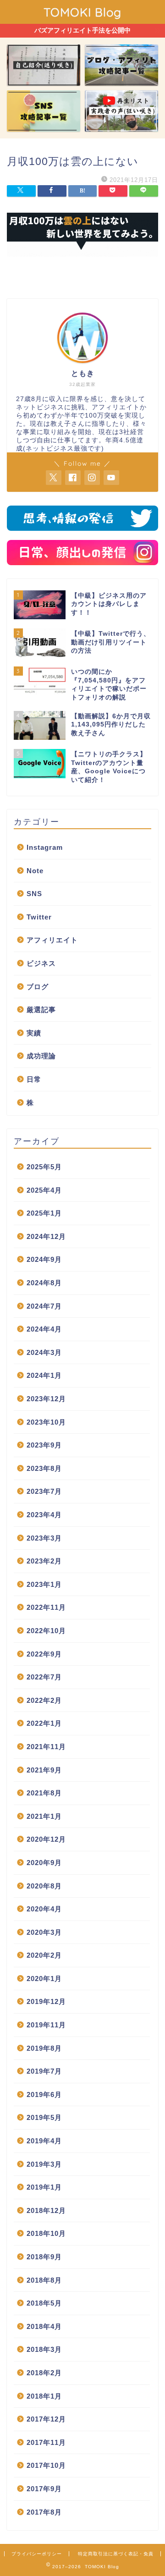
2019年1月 (44, 2187)
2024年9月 (44, 1259)
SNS (34, 894)
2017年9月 (44, 2489)
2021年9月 (44, 1770)
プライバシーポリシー (37, 2554)
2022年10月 (46, 1631)
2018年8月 (44, 2280)
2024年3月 (44, 1352)
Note (35, 871)
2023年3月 (44, 1538)
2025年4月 (44, 1190)
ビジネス (41, 963)
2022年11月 (46, 1607)
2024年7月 (44, 1306)
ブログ (38, 987)
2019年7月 (44, 2071)
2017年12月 (46, 2419)
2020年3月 (44, 1932)
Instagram (45, 847)
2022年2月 (44, 1700)
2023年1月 (44, 1584)
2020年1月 (44, 1979)
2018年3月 (44, 2349)
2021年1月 (44, 1816)
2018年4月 (44, 2326)
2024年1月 (44, 1375)
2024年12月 (46, 1236)
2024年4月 (44, 1329)
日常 (34, 1079)
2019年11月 (46, 2025)
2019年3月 (44, 2164)
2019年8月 (44, 2048)
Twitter (39, 917)
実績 (34, 1033)
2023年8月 (44, 1468)
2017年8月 (44, 2512)
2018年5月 (44, 2303)
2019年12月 (46, 2001)
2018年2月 (44, 2373)
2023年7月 (44, 1491)
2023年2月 (44, 1561)
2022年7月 (44, 1677)
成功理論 (41, 1056)
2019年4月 (44, 2141)
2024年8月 (44, 1283)
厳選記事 (41, 1010)
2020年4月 (44, 1909)
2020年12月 (46, 1839)
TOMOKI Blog (82, 12)
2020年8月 (44, 1886)
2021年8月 (44, 1793)
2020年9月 (44, 1863)
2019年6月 (44, 2094)
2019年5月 (44, 2117)
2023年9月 (44, 1445)
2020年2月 (44, 1955)
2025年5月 (44, 1167)
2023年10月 (46, 1422)
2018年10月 (46, 2233)
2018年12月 (46, 2210)
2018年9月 (44, 2257)
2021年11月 (46, 1747)
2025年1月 (44, 1213)
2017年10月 (46, 2465)
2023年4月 (44, 1515)
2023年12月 (46, 1399)
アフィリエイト (52, 940)
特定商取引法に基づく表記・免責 (116, 2554)
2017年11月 (46, 2442)
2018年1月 (44, 2396)
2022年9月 (44, 1654)
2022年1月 (44, 1723)
